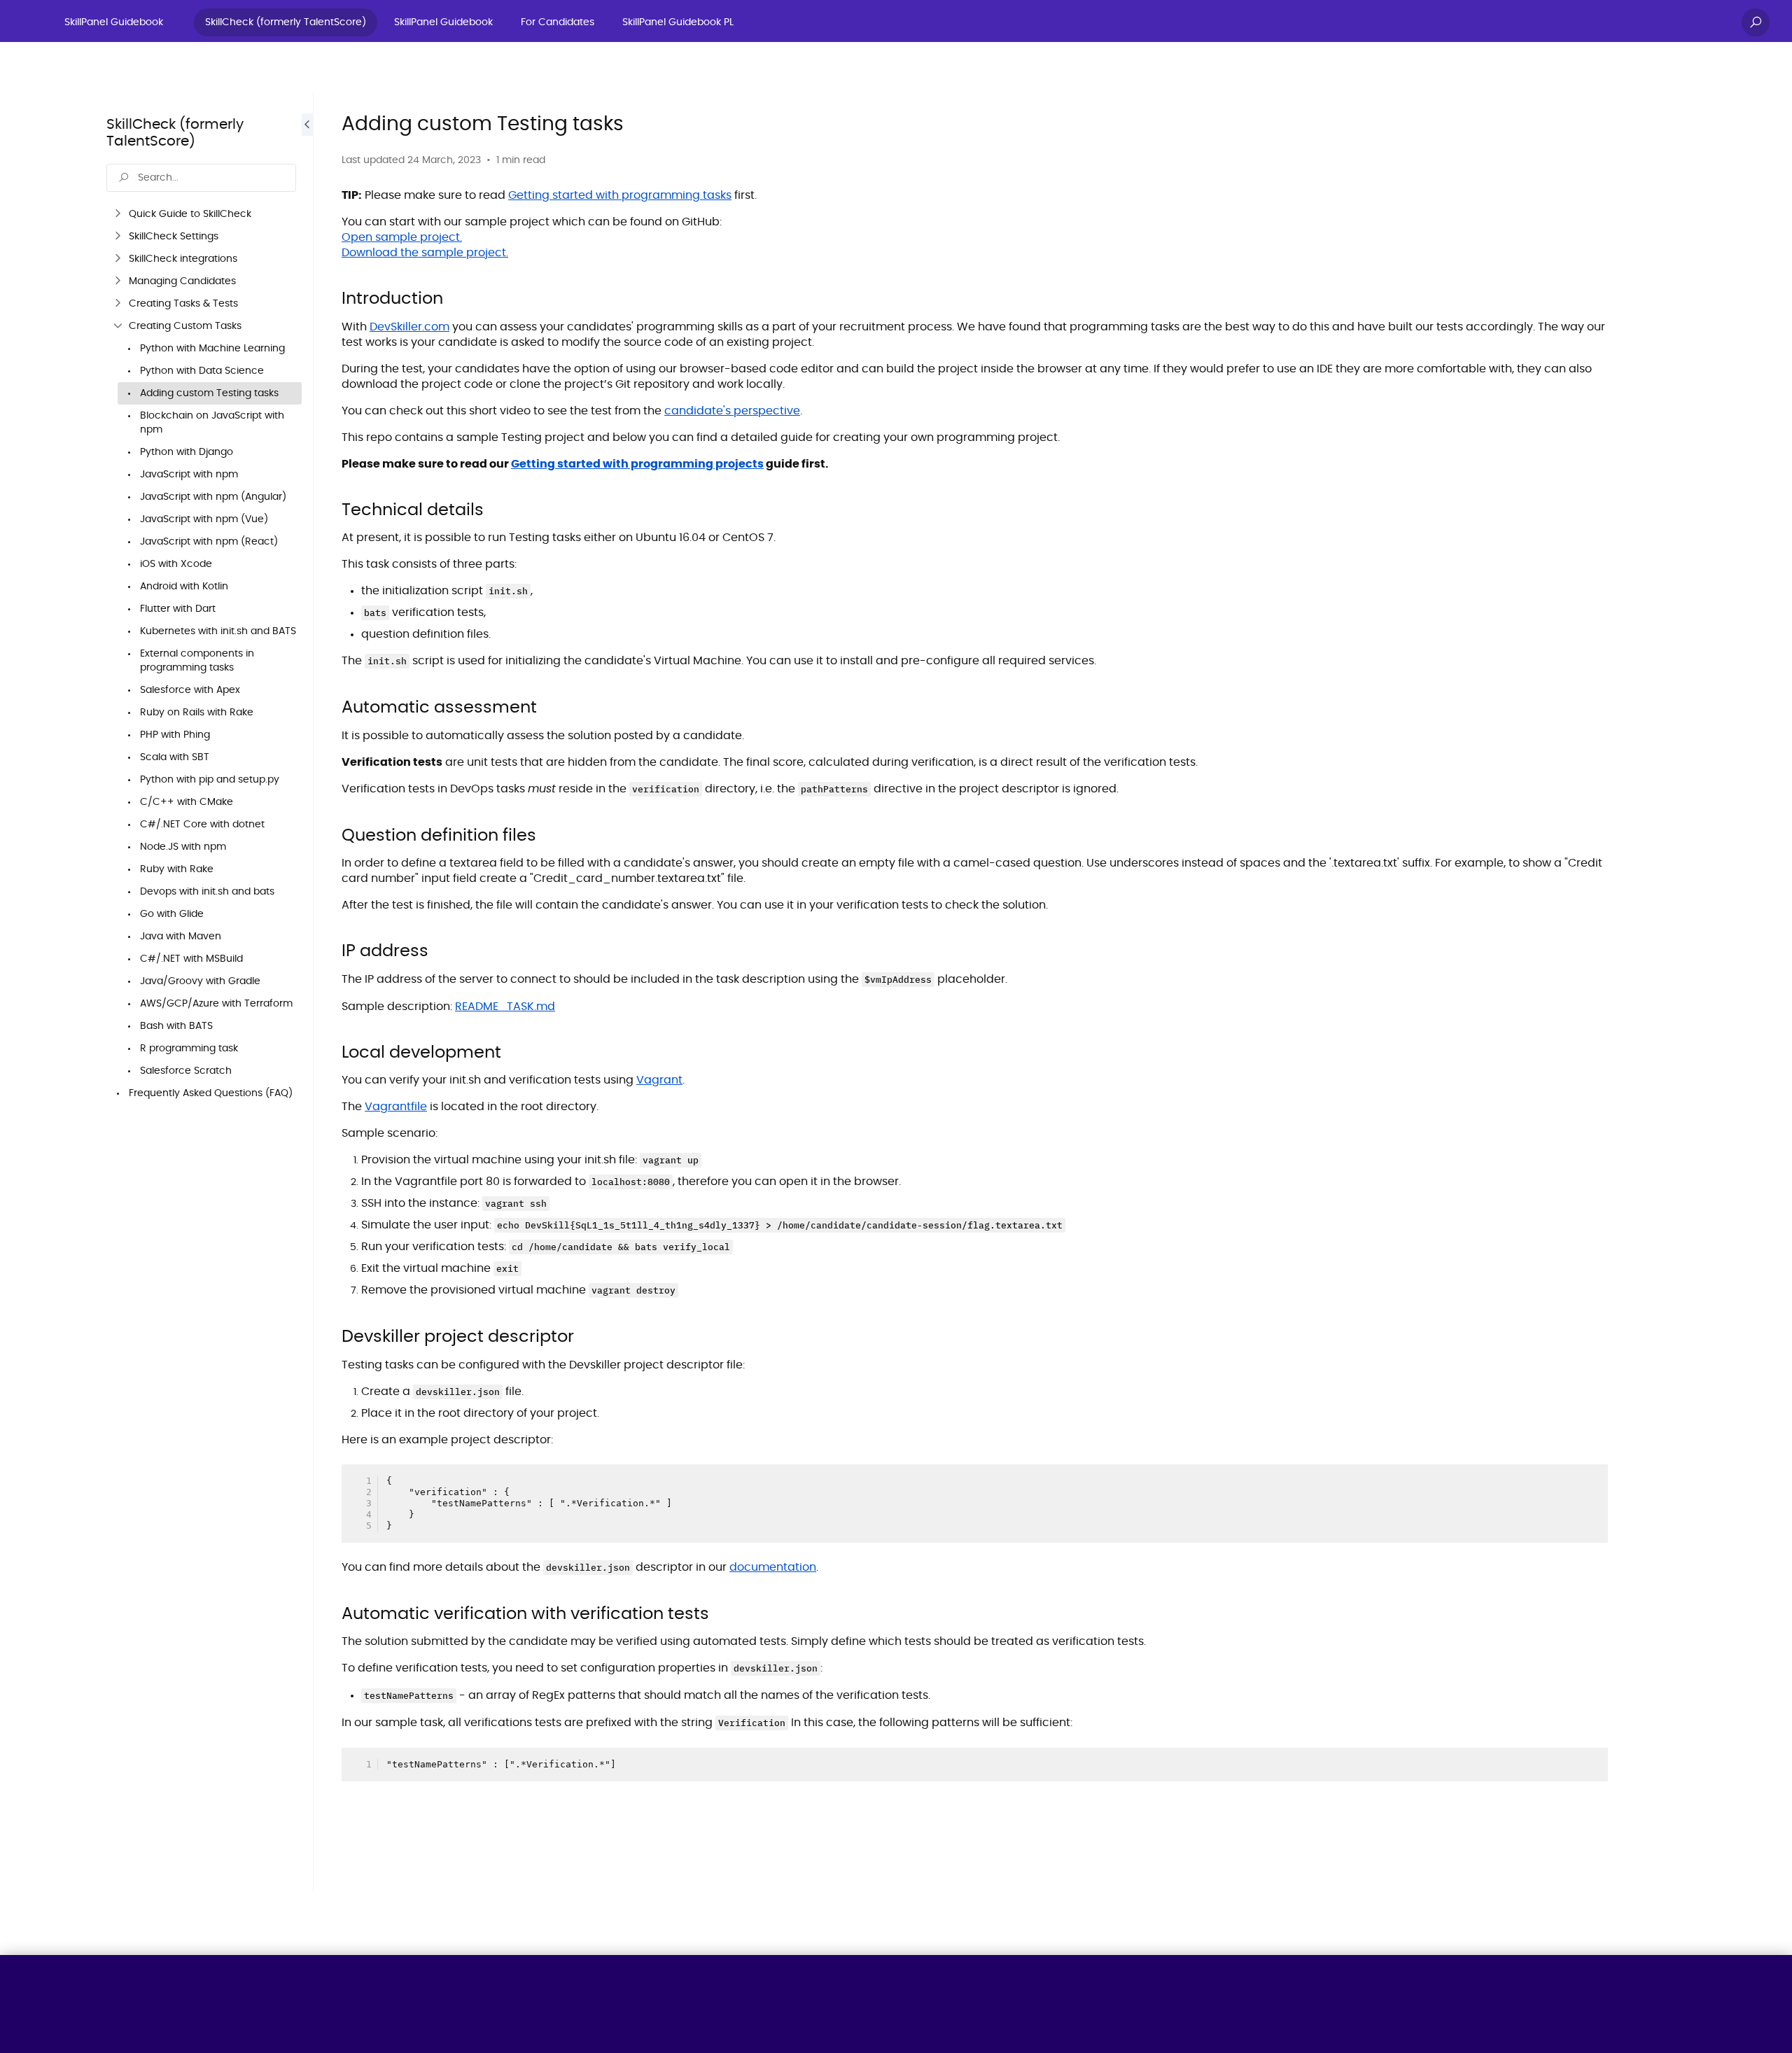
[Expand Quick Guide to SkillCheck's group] (118, 214)
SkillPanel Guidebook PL (678, 22)
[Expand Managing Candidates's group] (118, 281)
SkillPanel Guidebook (114, 22)
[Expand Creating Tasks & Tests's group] (118, 304)
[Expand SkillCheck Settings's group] (118, 237)
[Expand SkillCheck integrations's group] (118, 259)
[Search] (1756, 22)
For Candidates (558, 22)
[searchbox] (201, 178)
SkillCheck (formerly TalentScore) (286, 22)
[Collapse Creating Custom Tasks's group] (118, 326)
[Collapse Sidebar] (307, 992)
